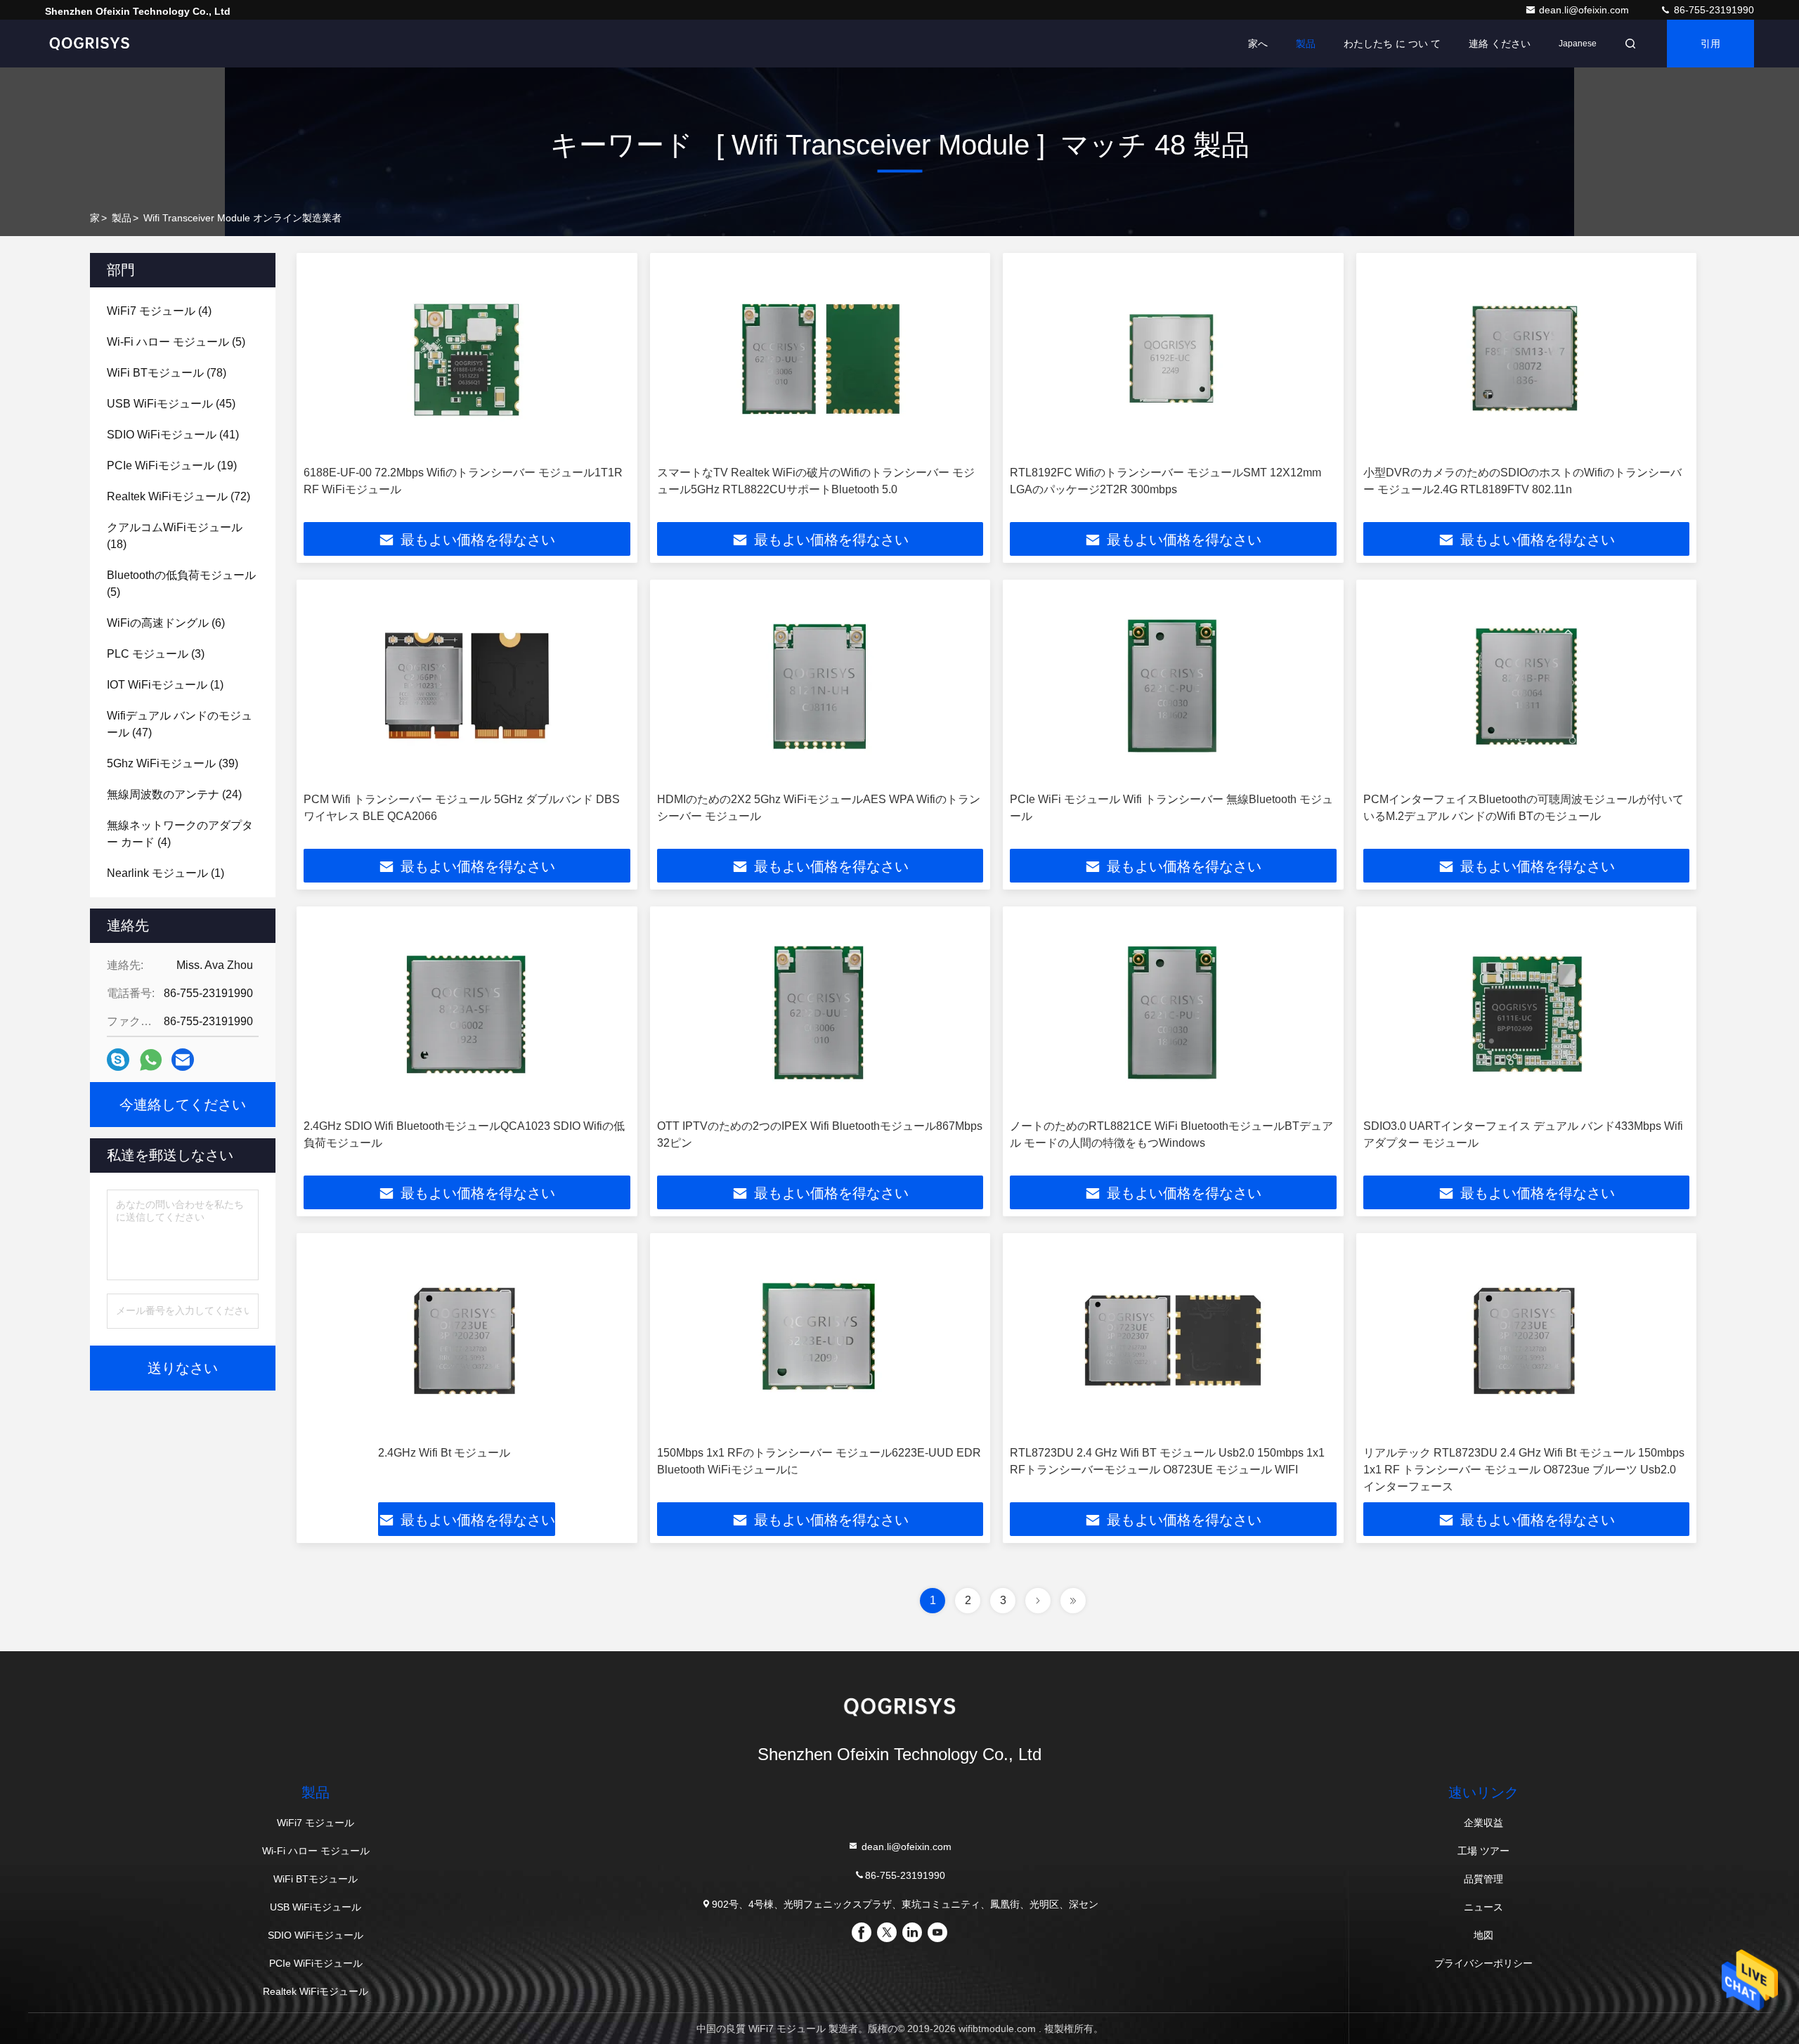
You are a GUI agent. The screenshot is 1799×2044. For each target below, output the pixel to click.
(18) (175, 536)
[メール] (183, 1060)
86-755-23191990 (1713, 10)
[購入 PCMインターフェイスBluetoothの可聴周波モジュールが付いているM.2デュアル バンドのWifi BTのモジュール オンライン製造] (1527, 686)
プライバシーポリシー (1483, 1963)
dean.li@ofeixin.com (1585, 10)
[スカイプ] (118, 1060)
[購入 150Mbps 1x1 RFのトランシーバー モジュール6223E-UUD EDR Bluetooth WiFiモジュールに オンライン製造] (820, 1340)
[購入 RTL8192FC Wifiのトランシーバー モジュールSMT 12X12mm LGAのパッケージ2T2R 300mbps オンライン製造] (1173, 359)
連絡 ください (1500, 44)
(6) (166, 623)
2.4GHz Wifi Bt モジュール (444, 1453)
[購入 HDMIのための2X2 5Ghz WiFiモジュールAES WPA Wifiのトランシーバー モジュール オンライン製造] (820, 686)
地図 (1483, 1935)
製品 (1306, 44)
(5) (176, 342)
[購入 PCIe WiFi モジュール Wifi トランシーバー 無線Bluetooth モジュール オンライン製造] (1173, 686)
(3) (156, 654)
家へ (1258, 44)
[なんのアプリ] (151, 1060)
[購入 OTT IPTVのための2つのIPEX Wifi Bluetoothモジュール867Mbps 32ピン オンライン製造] (820, 1013)
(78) (167, 373)
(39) (173, 763)
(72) (178, 496)
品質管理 (1483, 1879)
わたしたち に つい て (1392, 44)
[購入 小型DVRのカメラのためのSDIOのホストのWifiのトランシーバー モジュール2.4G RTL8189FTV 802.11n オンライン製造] (1527, 359)
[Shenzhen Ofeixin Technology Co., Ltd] (89, 44)
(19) (172, 466)
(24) (174, 794)
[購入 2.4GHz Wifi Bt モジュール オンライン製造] (467, 1340)
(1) (165, 685)
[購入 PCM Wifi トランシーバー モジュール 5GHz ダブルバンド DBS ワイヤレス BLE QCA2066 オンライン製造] (467, 686)
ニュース (1483, 1907)
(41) (173, 435)
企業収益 (1483, 1823)
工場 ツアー (1483, 1851)
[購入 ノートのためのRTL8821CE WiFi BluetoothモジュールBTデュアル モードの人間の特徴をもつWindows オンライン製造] (1173, 1013)
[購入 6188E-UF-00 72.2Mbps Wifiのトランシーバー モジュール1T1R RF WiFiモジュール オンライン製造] (467, 359)
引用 (1710, 44)
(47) (180, 724)
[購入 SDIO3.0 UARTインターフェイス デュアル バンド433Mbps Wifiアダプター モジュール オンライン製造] (1527, 1013)
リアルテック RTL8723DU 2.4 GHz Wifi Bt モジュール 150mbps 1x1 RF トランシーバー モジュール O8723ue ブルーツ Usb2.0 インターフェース (1524, 1470)
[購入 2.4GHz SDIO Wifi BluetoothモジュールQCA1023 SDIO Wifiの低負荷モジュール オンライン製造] (467, 1013)
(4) (159, 311)
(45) (171, 404)
